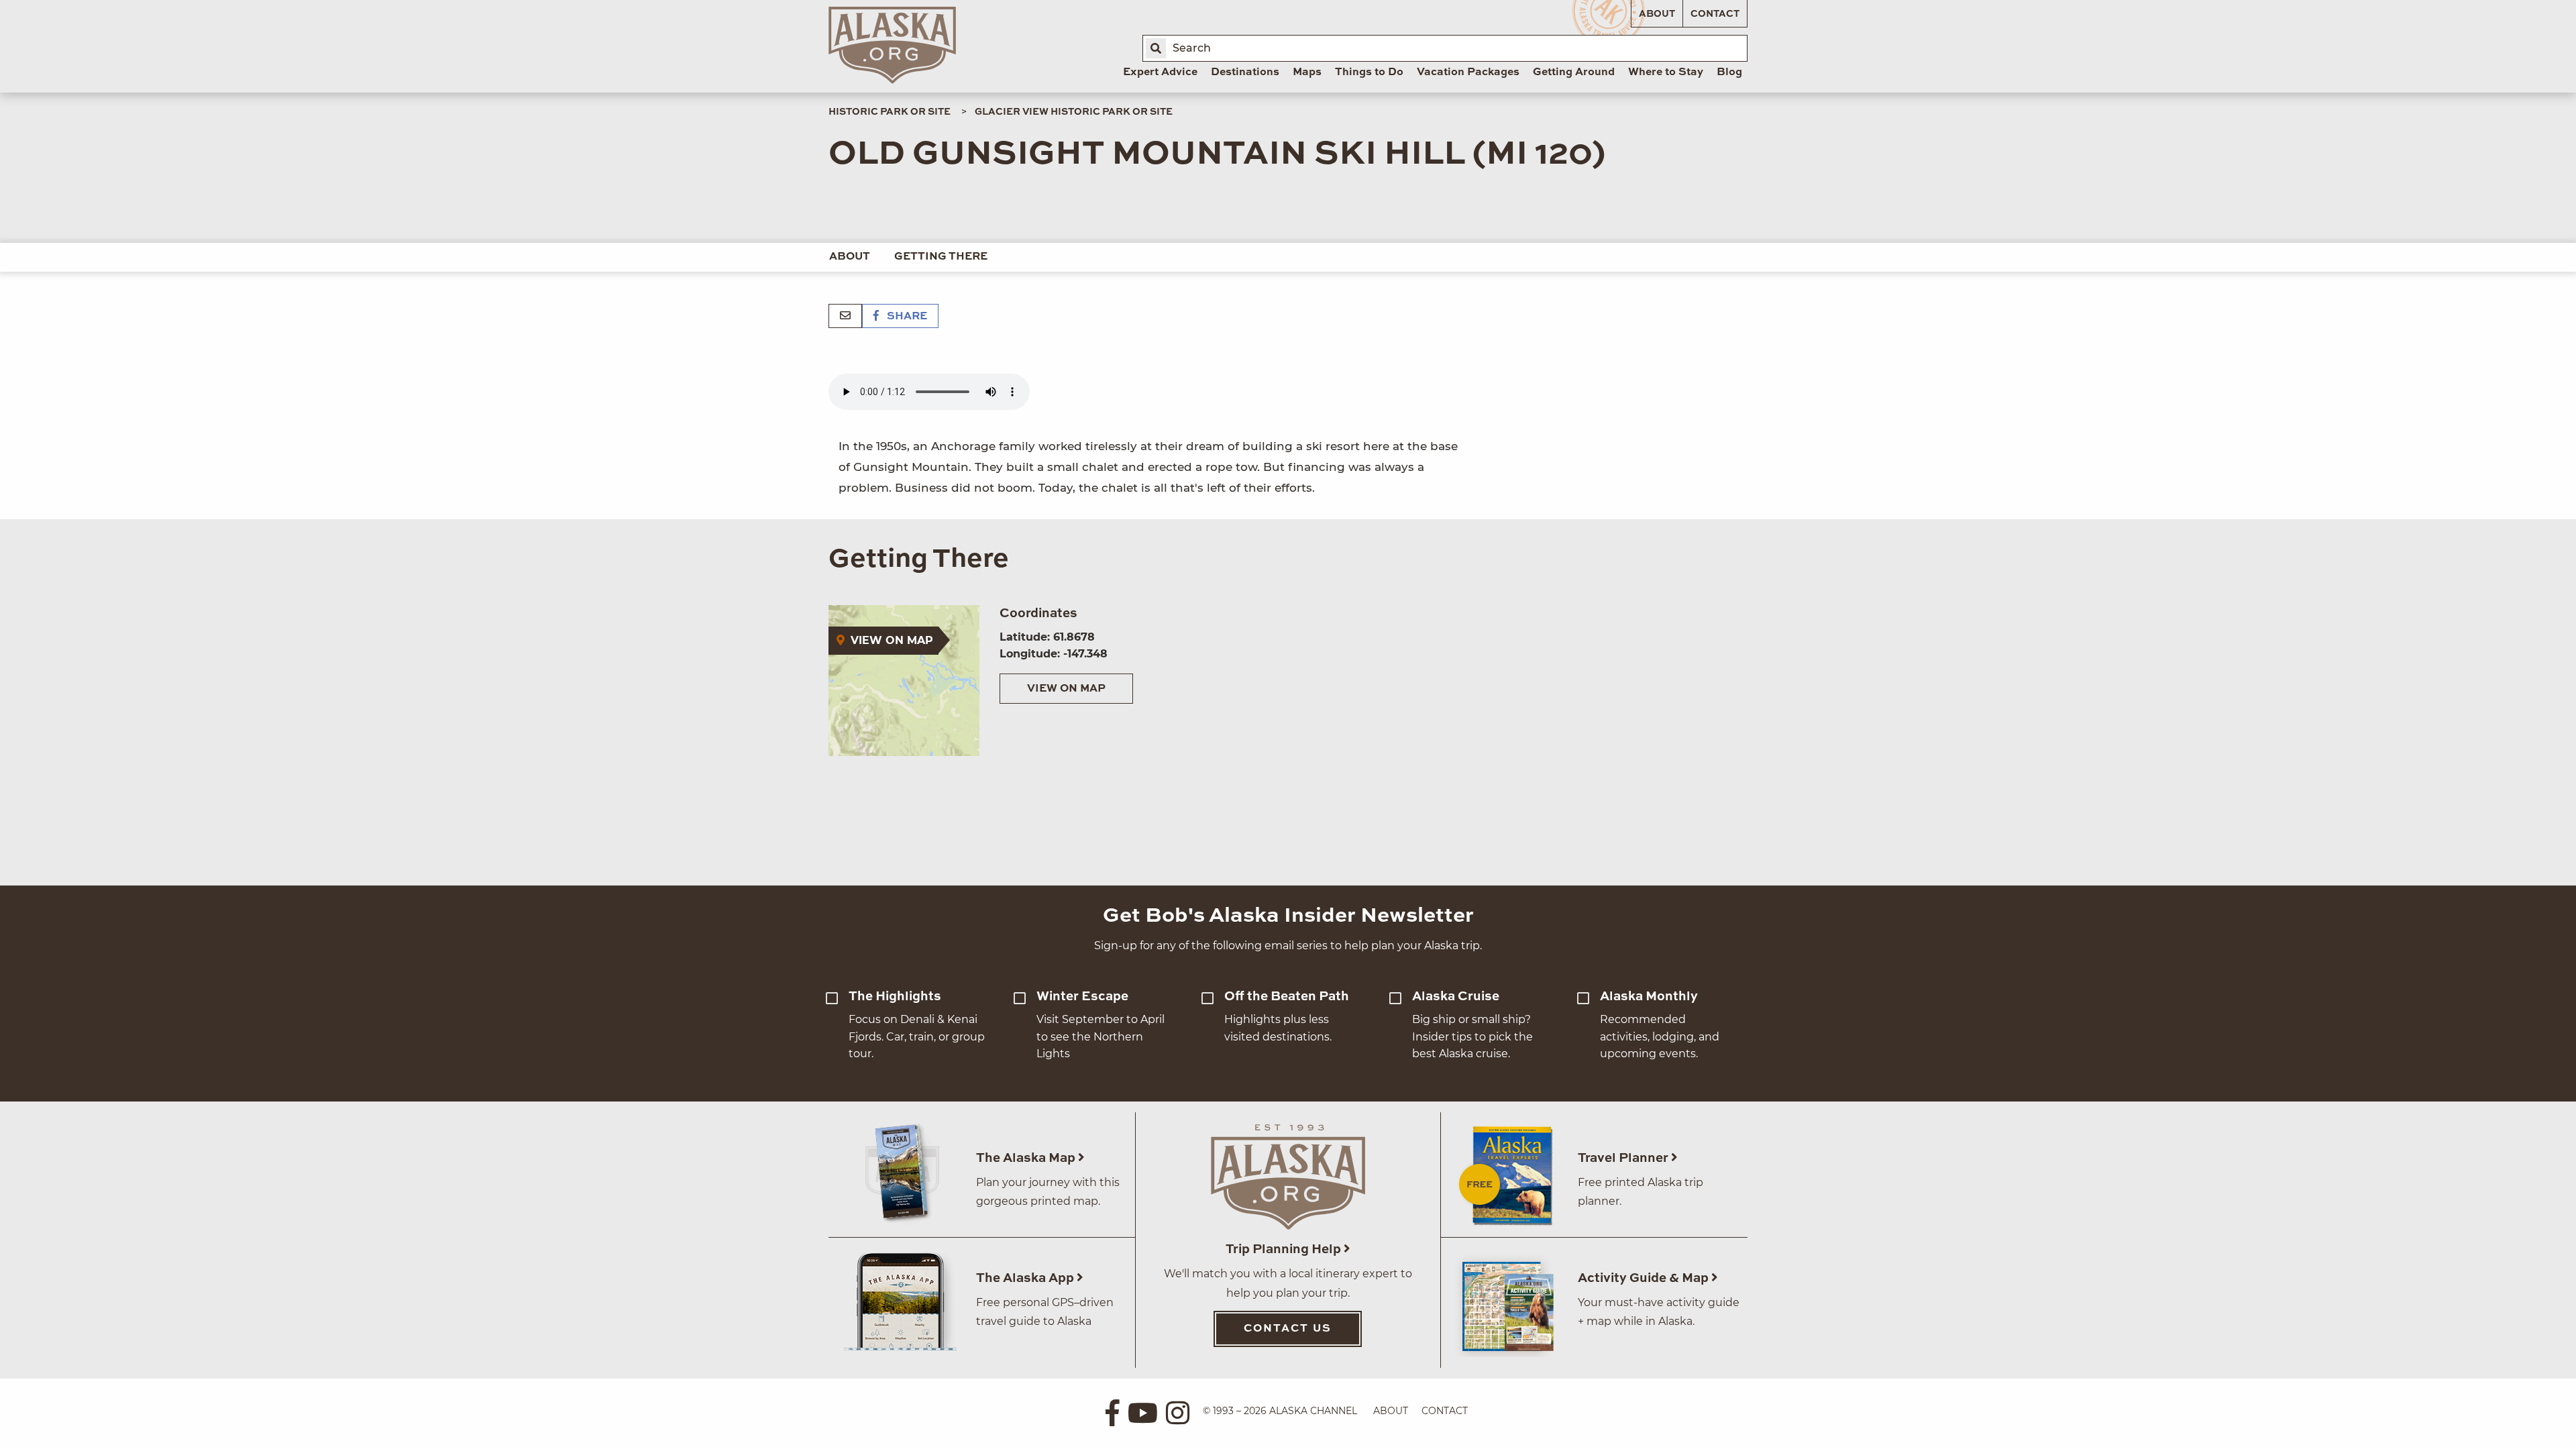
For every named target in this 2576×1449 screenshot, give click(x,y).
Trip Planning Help (1285, 1249)
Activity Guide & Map (1645, 1278)
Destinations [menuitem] (1245, 72)
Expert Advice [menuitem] (1160, 72)
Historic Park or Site (890, 112)
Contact (1715, 14)
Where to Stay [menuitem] (1666, 72)
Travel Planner (1624, 1158)
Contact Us (1288, 1329)
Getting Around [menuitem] (1574, 72)
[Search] (1156, 48)
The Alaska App (1026, 1278)
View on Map (1066, 689)
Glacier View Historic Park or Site (1074, 112)
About (1657, 14)
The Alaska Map (1027, 1158)
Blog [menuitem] (1729, 72)
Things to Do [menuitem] (1369, 72)
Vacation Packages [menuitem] (1468, 72)
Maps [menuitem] (1307, 72)
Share (906, 317)
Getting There (941, 257)
